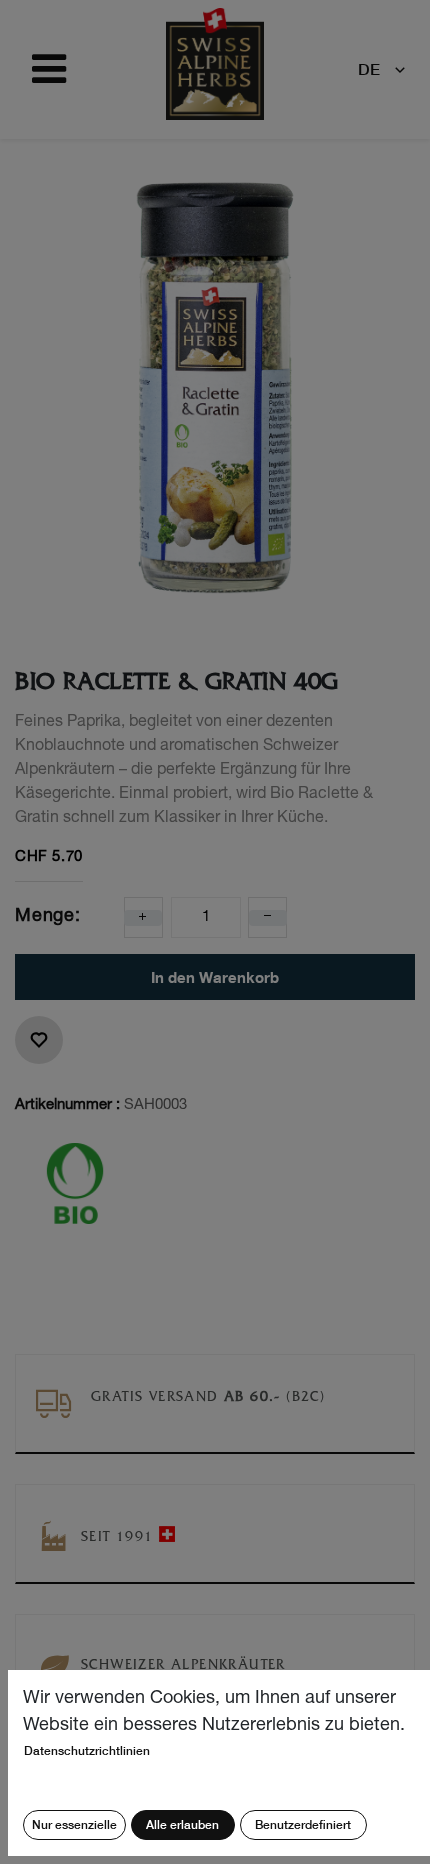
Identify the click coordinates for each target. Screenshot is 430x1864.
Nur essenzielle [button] (74, 1824)
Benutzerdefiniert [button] (303, 1824)
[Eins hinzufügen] (143, 918)
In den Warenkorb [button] (215, 977)
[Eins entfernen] (268, 918)
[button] (39, 1040)
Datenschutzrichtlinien (87, 1750)
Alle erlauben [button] (182, 1824)
